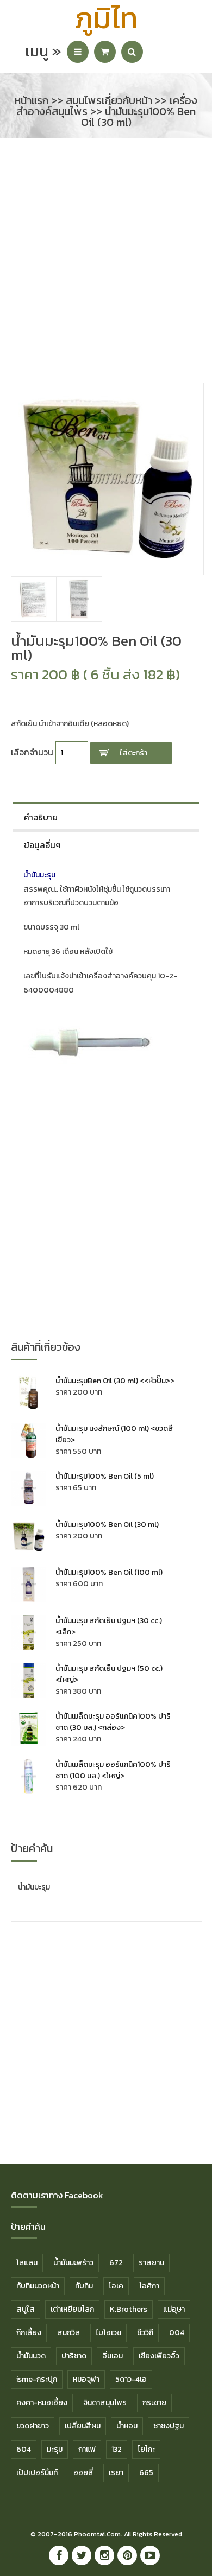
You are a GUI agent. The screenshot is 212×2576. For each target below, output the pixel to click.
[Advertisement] (106, 266)
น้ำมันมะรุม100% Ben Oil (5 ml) (105, 1476)
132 (117, 2449)
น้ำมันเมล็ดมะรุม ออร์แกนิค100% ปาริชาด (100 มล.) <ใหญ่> (113, 1770)
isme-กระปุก (37, 2379)
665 (146, 2473)
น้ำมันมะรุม (34, 1887)
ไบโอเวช (108, 2333)
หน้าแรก (32, 100)
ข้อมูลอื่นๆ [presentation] (42, 845)
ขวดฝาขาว (33, 2426)
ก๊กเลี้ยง (29, 2333)
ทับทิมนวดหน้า (38, 2286)
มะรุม (55, 2449)
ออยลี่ (83, 2473)
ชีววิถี (145, 2333)
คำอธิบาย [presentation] (41, 817)
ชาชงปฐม (169, 2426)
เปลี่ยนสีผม (83, 2426)
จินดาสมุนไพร (105, 2403)
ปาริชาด (74, 2356)
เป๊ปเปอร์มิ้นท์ (37, 2473)
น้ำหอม (127, 2426)
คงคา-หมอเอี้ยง (42, 2403)
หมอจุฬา (86, 2379)
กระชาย (154, 2403)
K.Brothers (129, 2309)
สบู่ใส (26, 2309)
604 (24, 2449)
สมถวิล (68, 2333)
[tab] (106, 816)
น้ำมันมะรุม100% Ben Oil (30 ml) (107, 1525)
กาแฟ (87, 2449)
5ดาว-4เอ (131, 2379)
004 (177, 2333)
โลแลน (27, 2263)
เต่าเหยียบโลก (72, 2309)
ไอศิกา (149, 2286)
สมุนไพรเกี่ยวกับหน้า (109, 100)
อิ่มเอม (113, 2356)
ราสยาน (151, 2263)
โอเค (116, 2286)
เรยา (116, 2473)
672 (116, 2263)
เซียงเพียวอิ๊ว (159, 2356)
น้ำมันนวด (31, 2356)
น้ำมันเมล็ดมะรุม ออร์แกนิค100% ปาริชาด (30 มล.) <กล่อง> (113, 1722)
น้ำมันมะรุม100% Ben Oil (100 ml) (109, 1572)
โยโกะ (146, 2449)
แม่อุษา (174, 2309)
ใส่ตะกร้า (133, 753)
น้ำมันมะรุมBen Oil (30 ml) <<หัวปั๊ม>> (115, 1381)
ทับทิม (84, 2286)
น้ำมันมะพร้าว (73, 2263)
